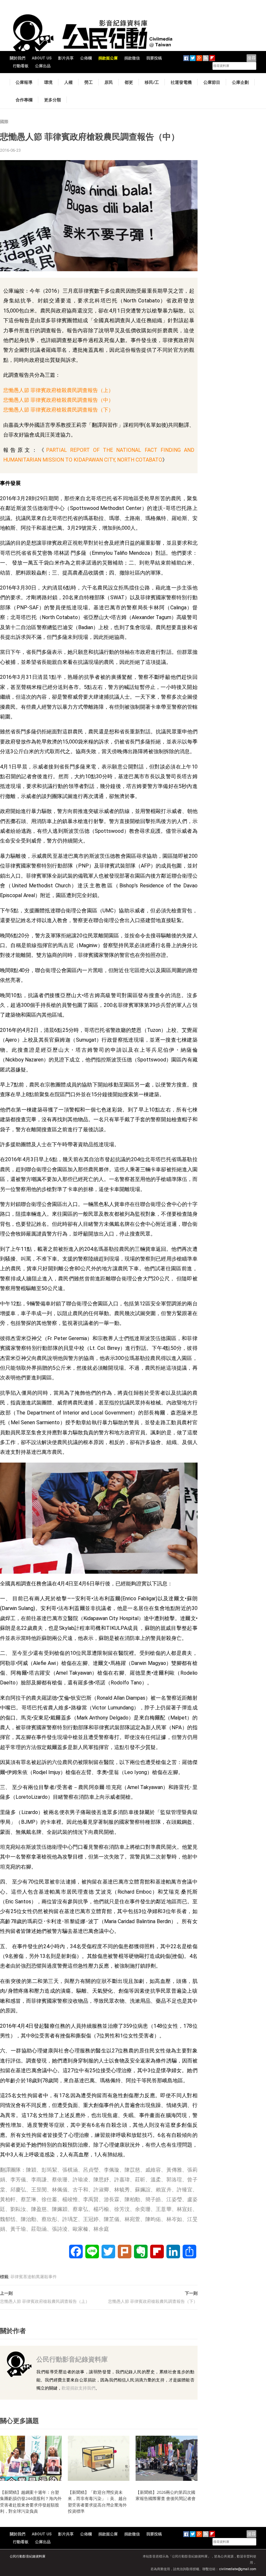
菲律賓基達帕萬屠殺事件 (34, 2277)
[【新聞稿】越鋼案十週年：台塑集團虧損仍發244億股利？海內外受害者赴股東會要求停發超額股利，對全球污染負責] (31, 2458)
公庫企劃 (240, 82)
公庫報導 (24, 82)
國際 (4, 122)
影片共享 (66, 58)
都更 (129, 82)
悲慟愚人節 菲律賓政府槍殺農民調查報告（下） (58, 410)
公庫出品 (43, 66)
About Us (42, 58)
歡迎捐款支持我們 (79, 2388)
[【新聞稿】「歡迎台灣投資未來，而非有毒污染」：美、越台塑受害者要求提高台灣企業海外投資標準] (99, 2458)
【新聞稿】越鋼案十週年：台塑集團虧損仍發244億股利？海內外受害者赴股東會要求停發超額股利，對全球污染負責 (31, 2502)
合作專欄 (24, 100)
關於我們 (18, 58)
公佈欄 (86, 58)
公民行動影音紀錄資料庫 (72, 2359)
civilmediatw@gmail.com (238, 2569)
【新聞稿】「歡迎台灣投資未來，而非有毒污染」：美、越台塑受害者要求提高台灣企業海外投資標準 (97, 2502)
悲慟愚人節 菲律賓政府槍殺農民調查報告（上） (58, 390)
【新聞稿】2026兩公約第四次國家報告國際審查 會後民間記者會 (166, 2495)
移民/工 (152, 82)
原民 (109, 82)
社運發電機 (181, 82)
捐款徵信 (132, 58)
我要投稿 (154, 58)
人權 (68, 82)
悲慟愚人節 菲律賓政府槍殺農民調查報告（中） (58, 400)
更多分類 (53, 100)
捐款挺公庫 (108, 58)
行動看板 (21, 66)
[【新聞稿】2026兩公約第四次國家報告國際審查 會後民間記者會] (166, 2458)
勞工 (89, 82)
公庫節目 (212, 82)
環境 (48, 82)
